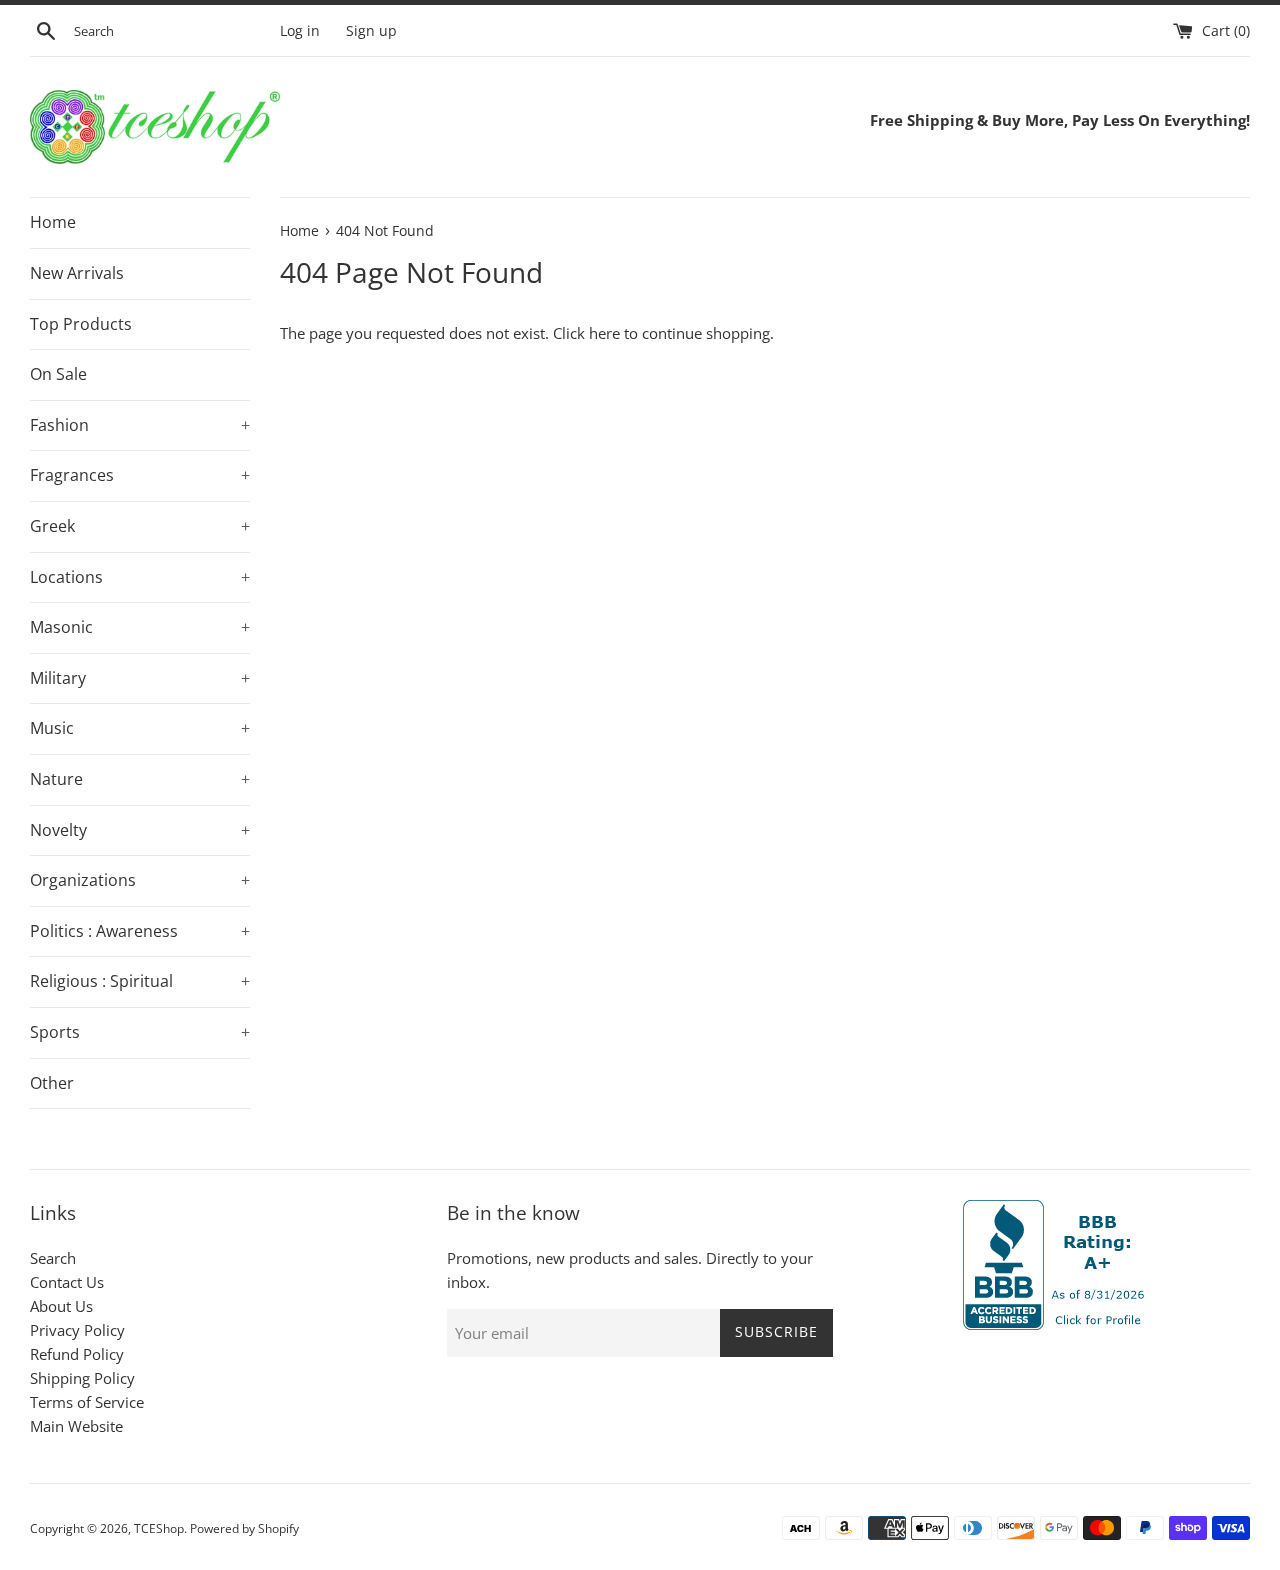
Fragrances (140, 475)
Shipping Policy (82, 1378)
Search (53, 1258)
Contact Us (67, 1282)
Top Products (81, 324)
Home (53, 222)
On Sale (58, 374)
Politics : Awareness (140, 931)
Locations (140, 577)
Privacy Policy (77, 1330)
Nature (140, 779)
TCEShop (159, 1528)
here (604, 333)
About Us (61, 1306)
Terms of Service (87, 1402)
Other (52, 1083)
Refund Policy (77, 1354)
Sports (140, 1032)
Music (140, 728)
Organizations (140, 880)
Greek (140, 526)
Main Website (76, 1426)
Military (140, 678)
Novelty (140, 830)
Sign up (371, 31)
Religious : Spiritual (140, 981)
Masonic (140, 627)
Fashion (140, 425)
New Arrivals (77, 273)
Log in (300, 31)
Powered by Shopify (244, 1528)
